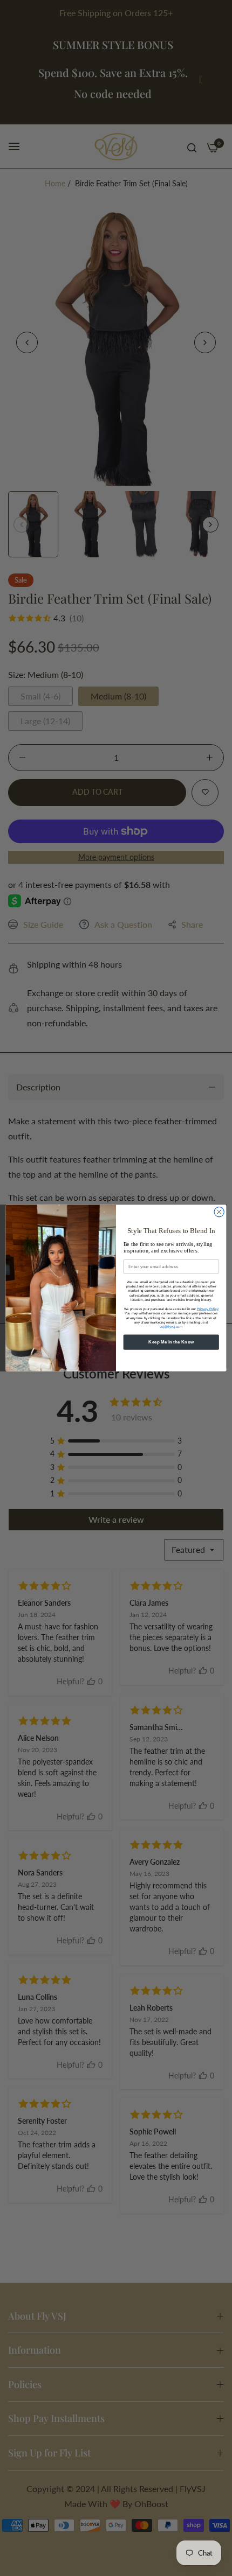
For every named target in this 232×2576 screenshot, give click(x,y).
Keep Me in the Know (171, 1342)
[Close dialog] (219, 1212)
